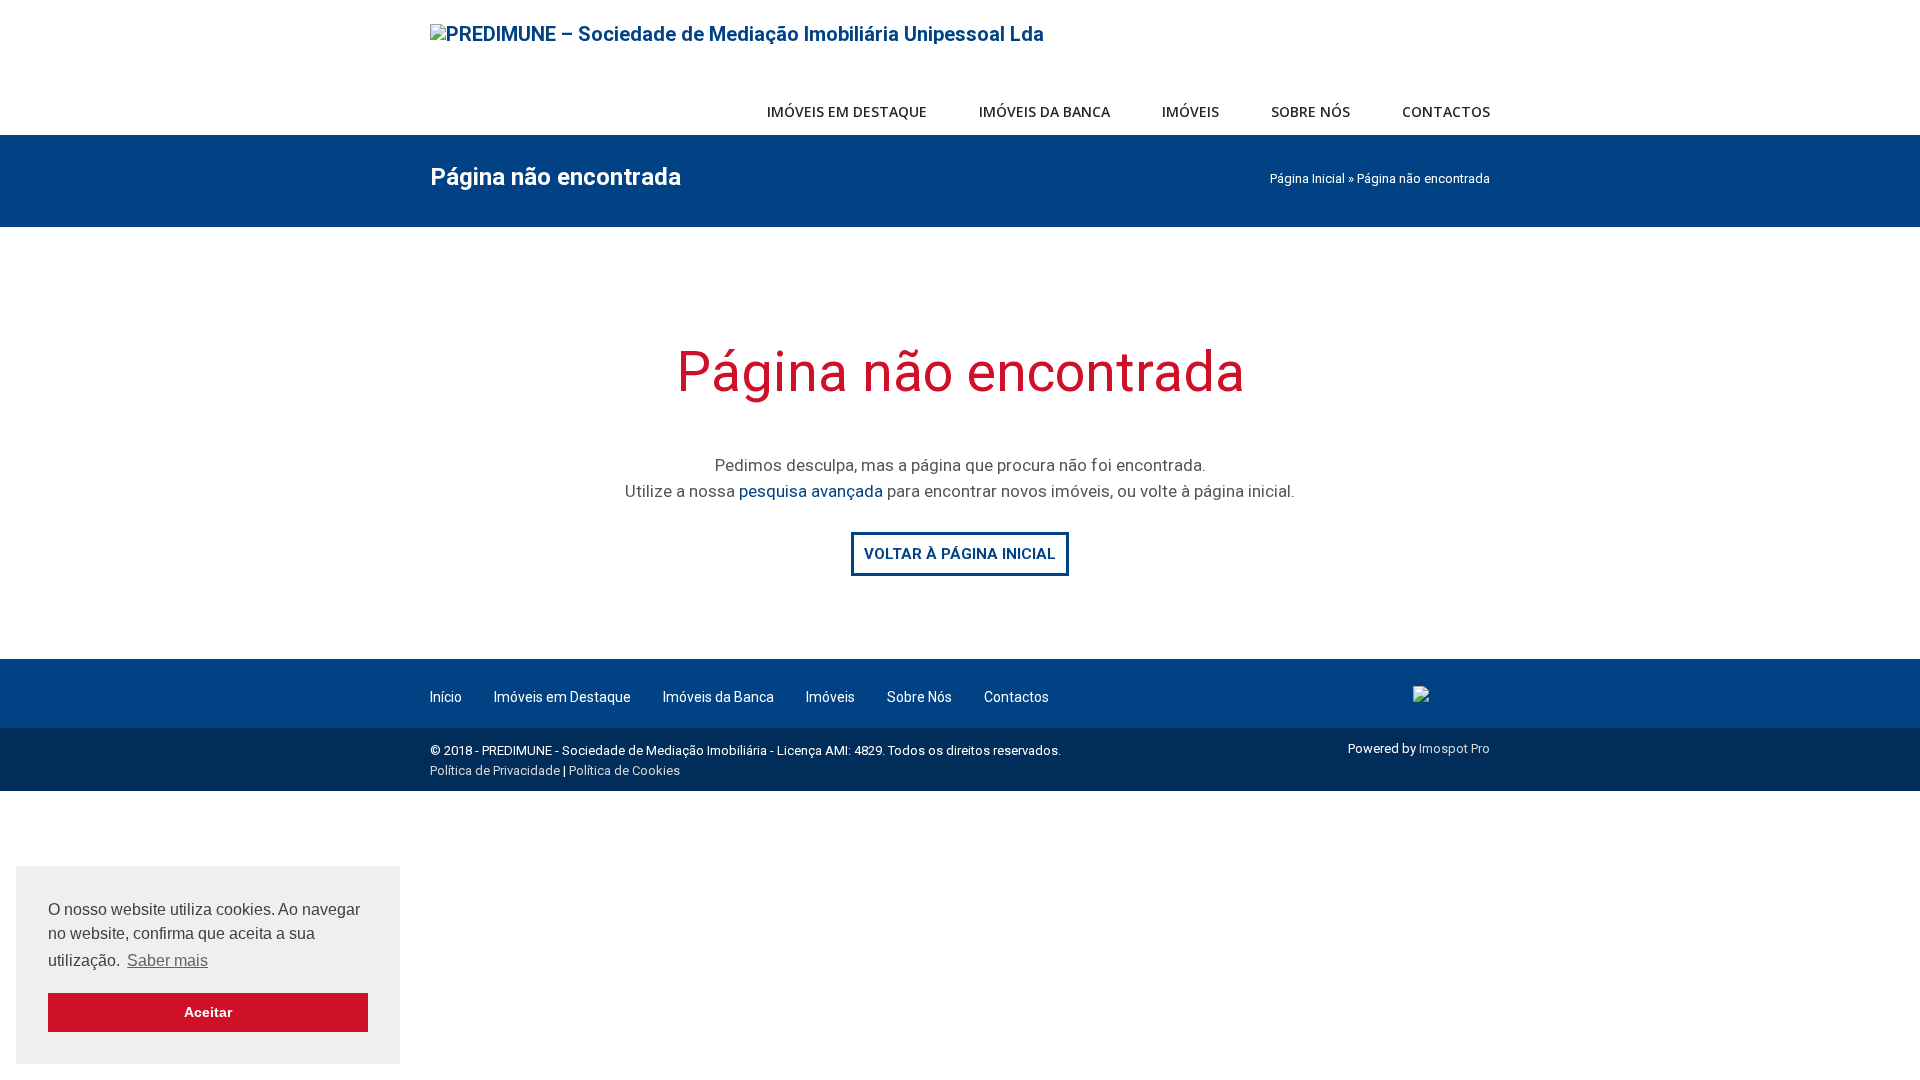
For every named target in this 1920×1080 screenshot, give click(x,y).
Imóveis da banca (1044, 111)
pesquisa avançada (811, 491)
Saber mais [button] (167, 960)
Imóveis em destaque (847, 111)
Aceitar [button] (208, 1012)
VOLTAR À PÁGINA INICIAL (960, 554)
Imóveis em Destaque (562, 697)
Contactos (1446, 111)
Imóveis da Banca (718, 697)
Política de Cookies (624, 770)
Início (446, 697)
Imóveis (1190, 111)
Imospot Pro (1454, 748)
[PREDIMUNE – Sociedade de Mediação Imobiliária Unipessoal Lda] (737, 33)
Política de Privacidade (495, 770)
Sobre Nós (1310, 111)
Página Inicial (1307, 178)
